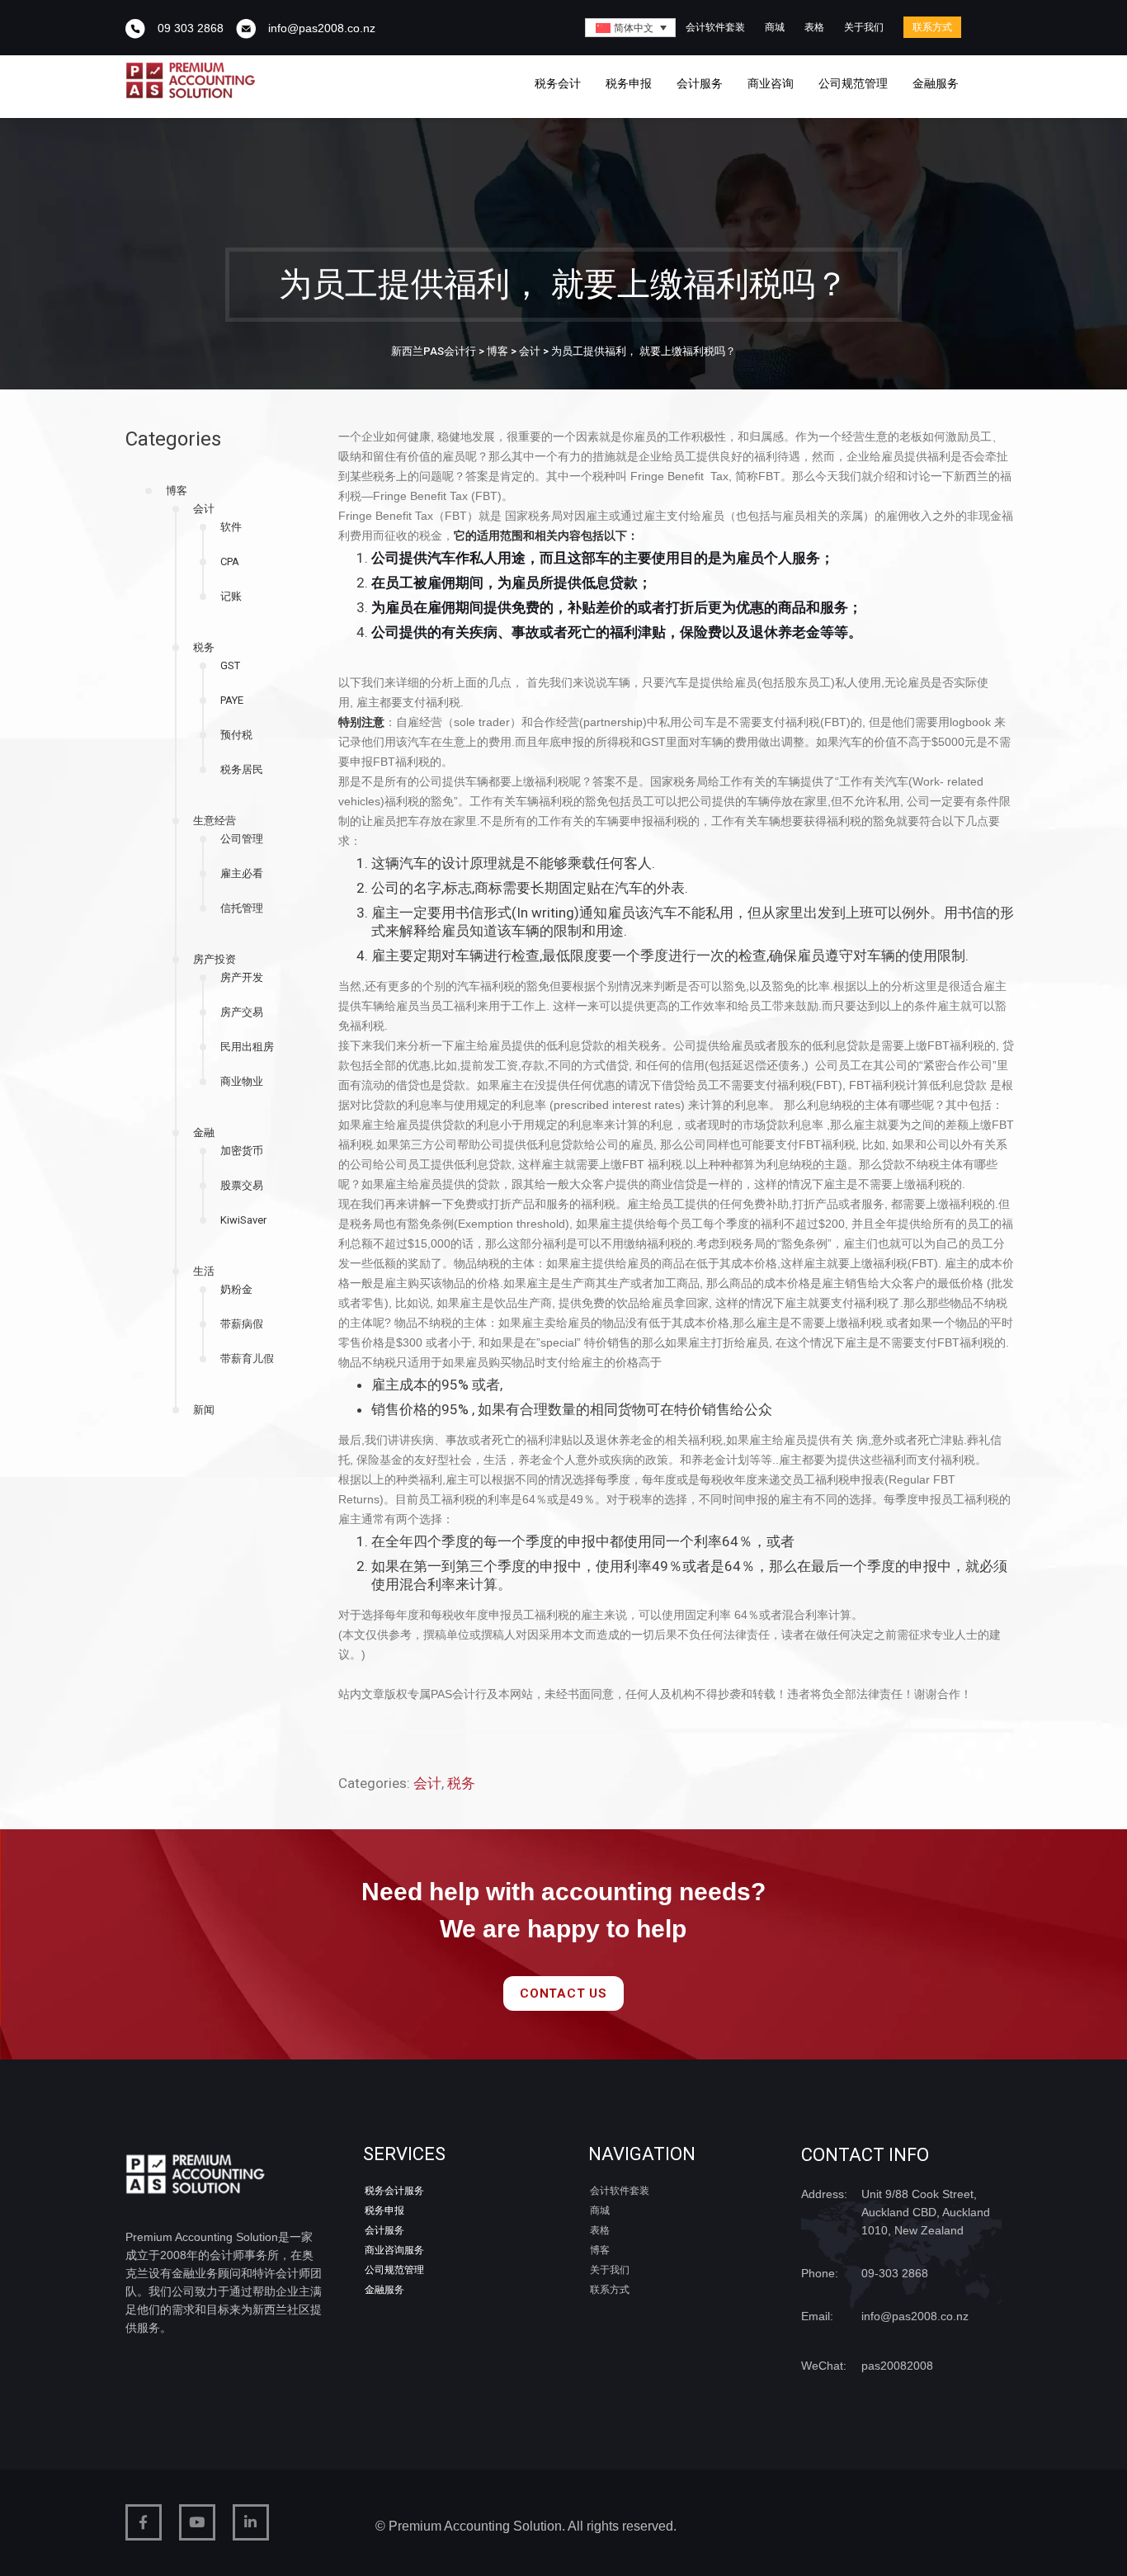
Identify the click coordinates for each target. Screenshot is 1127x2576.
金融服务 (936, 83)
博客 (177, 491)
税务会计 (558, 83)
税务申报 (629, 83)
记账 (231, 596)
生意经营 (215, 821)
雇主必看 (242, 873)
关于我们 (864, 27)
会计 (204, 509)
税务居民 (242, 769)
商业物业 (242, 1081)
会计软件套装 (715, 27)
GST (230, 665)
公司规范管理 (853, 83)
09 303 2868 (191, 28)
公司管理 (242, 839)
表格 (814, 27)
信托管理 (242, 908)
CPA (230, 561)
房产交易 (242, 1012)
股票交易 (242, 1185)
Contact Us (563, 1993)
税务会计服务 (394, 2191)
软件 (231, 527)
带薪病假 (242, 1324)
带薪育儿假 (247, 1359)
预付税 (236, 735)
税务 (204, 647)
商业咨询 (771, 83)
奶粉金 (236, 1289)
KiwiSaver (243, 1220)
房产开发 (242, 977)
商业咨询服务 (394, 2250)
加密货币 (242, 1151)
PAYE (232, 700)
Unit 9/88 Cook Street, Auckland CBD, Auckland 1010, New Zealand (926, 2212)
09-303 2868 (895, 2273)
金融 (204, 1132)
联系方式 (932, 27)
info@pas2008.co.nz (322, 28)
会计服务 (700, 83)
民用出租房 (247, 1047)
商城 (775, 27)
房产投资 (215, 959)
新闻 (204, 1410)
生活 (204, 1271)
